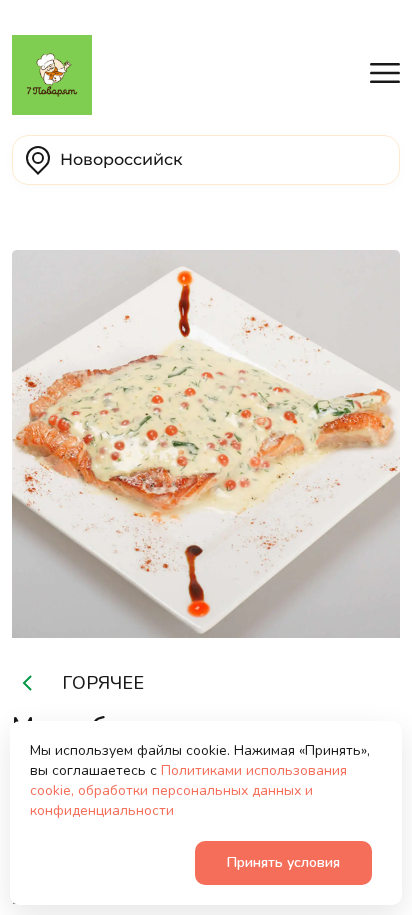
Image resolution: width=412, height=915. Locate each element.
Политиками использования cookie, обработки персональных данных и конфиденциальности (188, 790)
